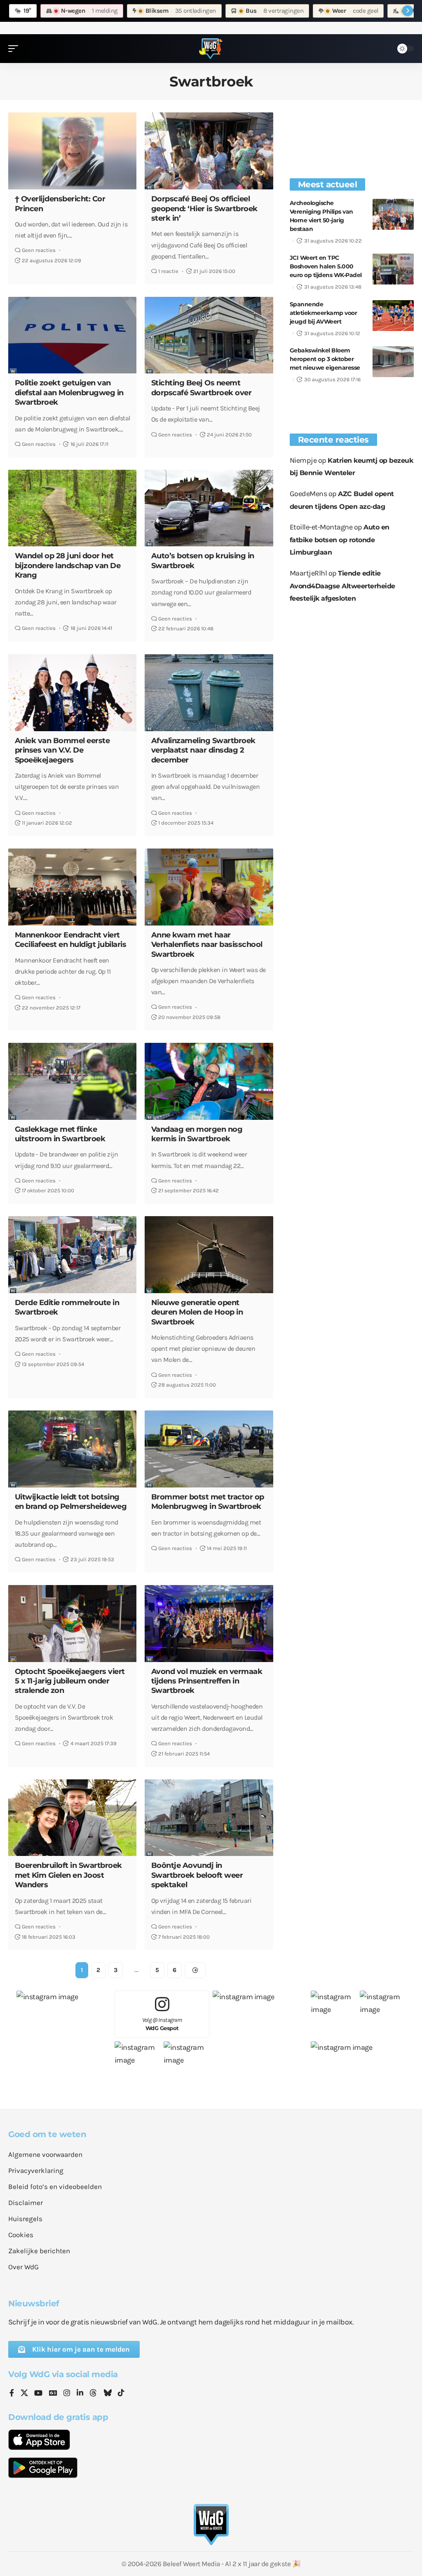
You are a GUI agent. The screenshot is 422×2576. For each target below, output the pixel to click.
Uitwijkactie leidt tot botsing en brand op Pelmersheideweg (71, 1502)
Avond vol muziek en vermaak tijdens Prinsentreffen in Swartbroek (207, 1681)
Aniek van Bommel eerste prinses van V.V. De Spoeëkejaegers (62, 750)
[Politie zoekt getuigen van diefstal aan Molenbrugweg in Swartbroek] (72, 335)
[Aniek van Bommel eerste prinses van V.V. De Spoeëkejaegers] (72, 693)
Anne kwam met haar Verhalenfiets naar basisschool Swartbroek (207, 945)
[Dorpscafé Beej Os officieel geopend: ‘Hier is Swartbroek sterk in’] (209, 151)
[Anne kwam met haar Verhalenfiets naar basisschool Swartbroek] (209, 887)
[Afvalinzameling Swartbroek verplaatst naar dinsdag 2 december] (209, 693)
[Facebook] (12, 2394)
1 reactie (168, 271)
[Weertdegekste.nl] (211, 49)
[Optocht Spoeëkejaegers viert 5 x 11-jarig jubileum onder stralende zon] (72, 1624)
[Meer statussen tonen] (408, 11)
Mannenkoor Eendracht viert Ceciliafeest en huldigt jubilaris (71, 940)
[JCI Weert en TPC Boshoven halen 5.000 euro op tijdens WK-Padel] (393, 269)
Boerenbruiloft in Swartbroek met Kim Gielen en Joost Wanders (68, 1875)
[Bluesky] (108, 2394)
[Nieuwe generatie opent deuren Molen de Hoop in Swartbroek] (209, 1255)
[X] (24, 2394)
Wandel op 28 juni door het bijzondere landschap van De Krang (68, 565)
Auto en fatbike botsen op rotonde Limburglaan (340, 540)
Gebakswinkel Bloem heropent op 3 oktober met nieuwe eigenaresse (325, 359)
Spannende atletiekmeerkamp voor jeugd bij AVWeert (324, 313)
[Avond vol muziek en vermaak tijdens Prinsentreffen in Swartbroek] (209, 1624)
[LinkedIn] (80, 2394)
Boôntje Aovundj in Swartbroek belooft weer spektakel (197, 1875)
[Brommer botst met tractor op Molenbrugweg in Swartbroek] (209, 1449)
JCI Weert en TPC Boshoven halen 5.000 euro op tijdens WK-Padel (326, 266)
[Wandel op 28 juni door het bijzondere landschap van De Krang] (72, 508)
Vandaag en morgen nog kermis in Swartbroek (197, 1134)
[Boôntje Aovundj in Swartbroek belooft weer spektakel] (209, 1818)
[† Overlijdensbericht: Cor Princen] (72, 151)
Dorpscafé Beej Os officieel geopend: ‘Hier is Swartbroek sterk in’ (204, 209)
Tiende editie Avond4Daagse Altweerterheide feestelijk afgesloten (342, 586)
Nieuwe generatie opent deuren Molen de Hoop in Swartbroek (197, 1312)
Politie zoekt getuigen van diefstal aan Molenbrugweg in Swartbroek (69, 393)
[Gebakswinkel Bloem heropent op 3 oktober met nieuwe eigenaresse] (393, 362)
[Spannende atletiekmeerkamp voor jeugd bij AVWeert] (393, 316)
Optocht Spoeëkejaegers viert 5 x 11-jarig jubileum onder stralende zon (70, 1681)
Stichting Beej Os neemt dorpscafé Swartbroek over (202, 388)
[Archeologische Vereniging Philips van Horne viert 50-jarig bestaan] (393, 214)
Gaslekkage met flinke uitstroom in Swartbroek (60, 1134)
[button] (15, 49)
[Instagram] (67, 2394)
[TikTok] (121, 2394)
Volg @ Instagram (162, 2024)
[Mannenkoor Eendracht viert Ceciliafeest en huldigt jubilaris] (72, 887)
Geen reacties (39, 250)
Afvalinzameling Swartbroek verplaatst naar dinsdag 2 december (203, 750)
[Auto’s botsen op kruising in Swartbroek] (209, 508)
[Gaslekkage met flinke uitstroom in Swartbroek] (72, 1081)
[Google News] (53, 2394)
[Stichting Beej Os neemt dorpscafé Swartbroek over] (209, 335)
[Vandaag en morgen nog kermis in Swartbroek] (209, 1081)
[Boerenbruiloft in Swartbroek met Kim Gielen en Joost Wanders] (72, 1818)
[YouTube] (38, 2394)
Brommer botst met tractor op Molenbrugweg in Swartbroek (208, 1502)
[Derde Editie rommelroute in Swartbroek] (72, 1255)
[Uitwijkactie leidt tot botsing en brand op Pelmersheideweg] (72, 1449)
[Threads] (93, 2394)
